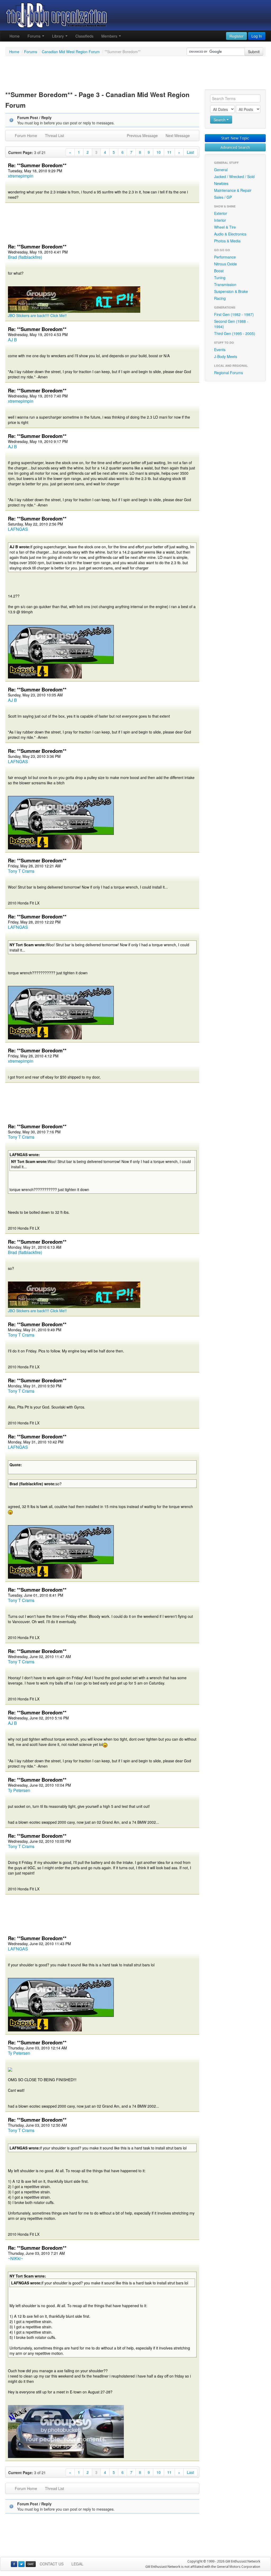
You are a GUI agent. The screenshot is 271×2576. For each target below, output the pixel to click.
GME (31, 2564)
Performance (225, 257)
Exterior (221, 213)
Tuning (220, 278)
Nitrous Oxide (225, 264)
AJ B (12, 340)
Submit (254, 52)
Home (15, 36)
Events (220, 350)
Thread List (55, 135)
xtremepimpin (21, 176)
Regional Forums (229, 373)
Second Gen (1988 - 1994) (231, 324)
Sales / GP (223, 197)
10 (159, 152)
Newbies (221, 183)
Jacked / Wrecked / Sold (234, 176)
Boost (219, 271)
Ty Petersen (19, 1790)
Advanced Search (235, 147)
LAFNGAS (18, 529)
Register (236, 36)
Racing (220, 298)
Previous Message (142, 135)
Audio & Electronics (230, 234)
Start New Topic (235, 138)
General (221, 170)
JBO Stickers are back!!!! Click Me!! (37, 315)
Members (110, 36)
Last (190, 152)
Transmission (225, 284)
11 (169, 152)
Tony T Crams (21, 871)
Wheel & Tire (225, 227)
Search (220, 120)
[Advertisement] (135, 74)
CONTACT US (52, 2564)
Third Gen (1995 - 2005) (235, 333)
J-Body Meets (226, 356)
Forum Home (26, 135)
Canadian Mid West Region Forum (71, 52)
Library (58, 36)
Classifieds (84, 36)
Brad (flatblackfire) (25, 257)
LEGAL (77, 2564)
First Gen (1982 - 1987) (234, 314)
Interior (220, 220)
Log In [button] (257, 36)
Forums (35, 36)
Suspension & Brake (231, 291)
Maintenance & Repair (233, 190)
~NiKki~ (15, 2258)
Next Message (178, 135)
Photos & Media (227, 241)
